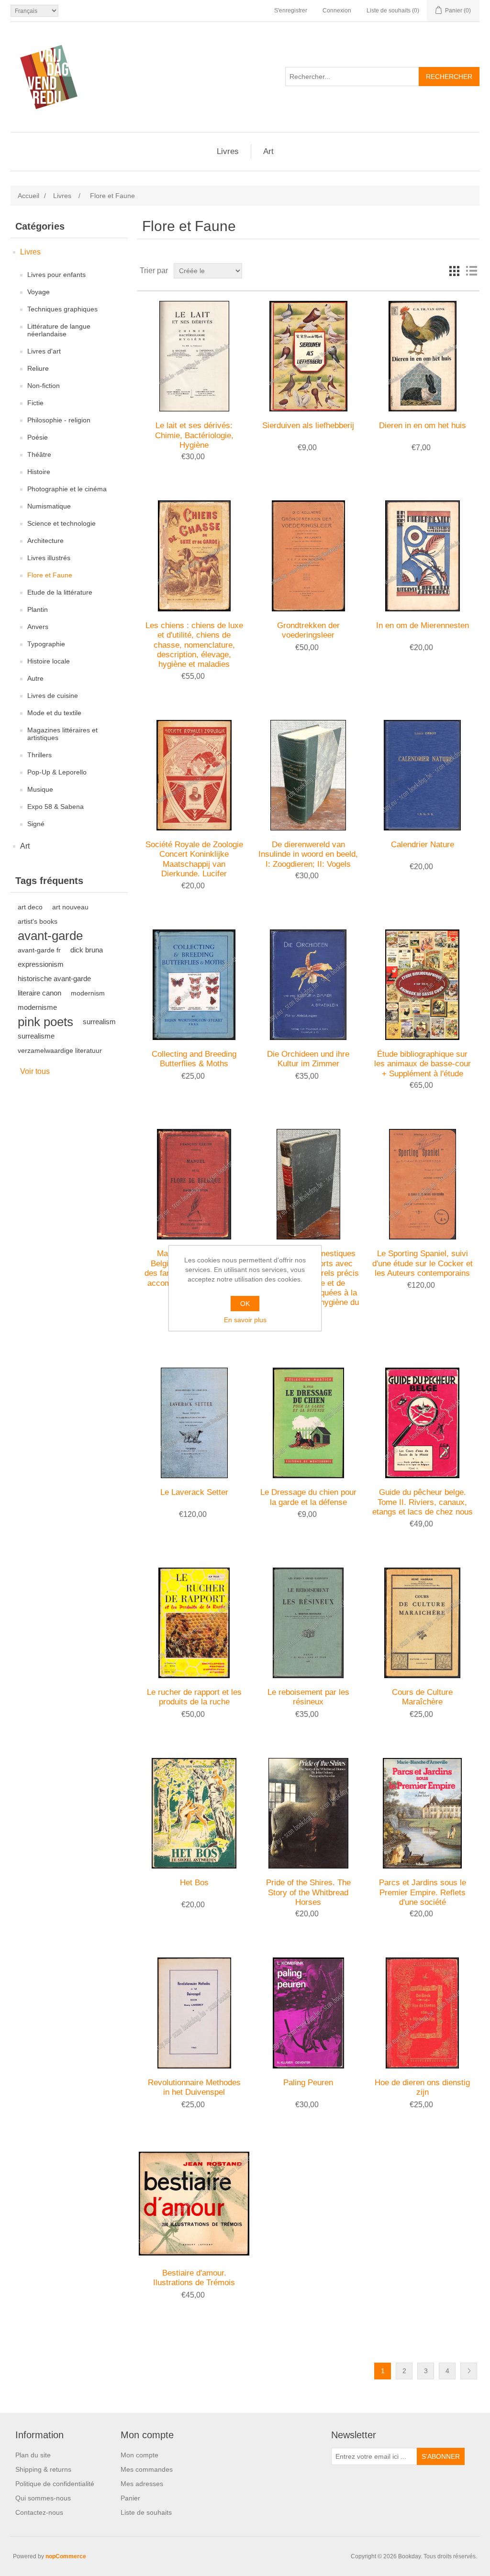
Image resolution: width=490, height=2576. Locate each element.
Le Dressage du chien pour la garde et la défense (308, 1497)
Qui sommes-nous (43, 2498)
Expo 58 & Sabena (56, 807)
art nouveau (70, 907)
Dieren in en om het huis (423, 426)
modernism (88, 993)
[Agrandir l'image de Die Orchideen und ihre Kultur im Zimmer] (308, 985)
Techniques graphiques (62, 309)
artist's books (38, 921)
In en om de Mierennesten (423, 625)
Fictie (35, 403)
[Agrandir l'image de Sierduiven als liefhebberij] (308, 356)
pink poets (45, 1022)
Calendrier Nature (423, 845)
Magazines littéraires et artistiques (62, 734)
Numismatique (49, 506)
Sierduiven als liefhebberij (308, 426)
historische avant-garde (54, 978)
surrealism (99, 1022)
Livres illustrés (49, 558)
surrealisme (36, 1036)
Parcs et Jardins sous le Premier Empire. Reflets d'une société (423, 1892)
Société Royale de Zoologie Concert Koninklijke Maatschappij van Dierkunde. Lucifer (194, 859)
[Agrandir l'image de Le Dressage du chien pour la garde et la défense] (308, 1423)
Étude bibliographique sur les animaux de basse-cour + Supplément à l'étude (423, 1064)
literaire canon (39, 993)
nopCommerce (66, 2556)
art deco (30, 907)
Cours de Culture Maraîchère (422, 1697)
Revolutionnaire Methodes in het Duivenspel (194, 2087)
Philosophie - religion (59, 420)
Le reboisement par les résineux (308, 1697)
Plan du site (33, 2455)
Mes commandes (147, 2469)
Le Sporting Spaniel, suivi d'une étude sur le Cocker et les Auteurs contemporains (423, 1263)
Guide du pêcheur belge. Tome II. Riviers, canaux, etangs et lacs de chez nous (423, 1502)
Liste (471, 271)
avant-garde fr (39, 950)
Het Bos (194, 1883)
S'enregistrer (291, 11)
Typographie (46, 644)
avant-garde (50, 936)
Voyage (39, 292)
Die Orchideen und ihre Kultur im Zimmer (308, 1059)
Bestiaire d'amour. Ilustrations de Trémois (194, 2278)
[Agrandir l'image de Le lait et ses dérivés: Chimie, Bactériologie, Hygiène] (194, 356)
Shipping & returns (43, 2469)
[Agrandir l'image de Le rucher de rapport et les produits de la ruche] (194, 1623)
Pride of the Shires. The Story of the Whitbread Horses (308, 1892)
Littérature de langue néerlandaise (59, 330)
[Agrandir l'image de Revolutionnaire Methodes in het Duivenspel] (194, 2013)
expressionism (41, 964)
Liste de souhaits (146, 2512)
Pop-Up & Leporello (57, 772)
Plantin (38, 609)
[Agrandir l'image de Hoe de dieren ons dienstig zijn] (422, 2013)
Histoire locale (49, 661)
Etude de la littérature (60, 592)
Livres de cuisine (53, 696)
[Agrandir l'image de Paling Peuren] (308, 2013)
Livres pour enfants (56, 275)
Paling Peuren (308, 2083)
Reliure (38, 368)
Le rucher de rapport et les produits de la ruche (194, 1697)
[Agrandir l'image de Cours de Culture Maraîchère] (422, 1623)
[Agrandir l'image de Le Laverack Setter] (194, 1423)
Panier (130, 2498)
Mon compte (139, 2455)
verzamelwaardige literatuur (60, 1050)
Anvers (38, 627)
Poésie (38, 437)
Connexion (337, 11)
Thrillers (39, 755)
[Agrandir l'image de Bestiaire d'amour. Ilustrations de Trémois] (194, 2204)
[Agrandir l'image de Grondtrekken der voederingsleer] (308, 556)
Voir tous (35, 1071)
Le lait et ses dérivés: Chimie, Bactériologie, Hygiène (194, 435)
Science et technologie (61, 523)
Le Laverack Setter (194, 1492)
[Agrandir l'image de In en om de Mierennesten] (422, 556)
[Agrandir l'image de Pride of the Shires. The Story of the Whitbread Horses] (308, 1813)
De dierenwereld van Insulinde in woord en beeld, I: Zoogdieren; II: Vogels (308, 854)
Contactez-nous (39, 2512)
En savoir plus (245, 1320)
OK (245, 1304)
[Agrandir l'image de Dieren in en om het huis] (422, 356)
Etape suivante (469, 2371)
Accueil (28, 196)
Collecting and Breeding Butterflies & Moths (194, 1059)
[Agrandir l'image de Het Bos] (194, 1813)
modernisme (37, 1007)
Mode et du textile (54, 713)
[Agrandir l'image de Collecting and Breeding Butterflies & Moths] (194, 985)
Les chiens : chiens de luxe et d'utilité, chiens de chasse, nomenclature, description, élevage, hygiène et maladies (194, 645)
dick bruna (87, 950)
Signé (36, 824)
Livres (228, 151)
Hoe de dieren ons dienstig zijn (422, 2087)
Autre (35, 678)
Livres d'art (44, 351)
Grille (454, 271)
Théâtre (39, 454)
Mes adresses (142, 2484)
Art (268, 151)
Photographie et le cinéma (67, 489)
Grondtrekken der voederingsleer (308, 630)
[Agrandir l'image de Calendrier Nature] (422, 775)
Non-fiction (44, 386)
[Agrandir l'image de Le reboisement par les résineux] (308, 1623)
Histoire (39, 472)
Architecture (45, 541)
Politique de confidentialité (55, 2484)
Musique (40, 789)
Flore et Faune (50, 575)
